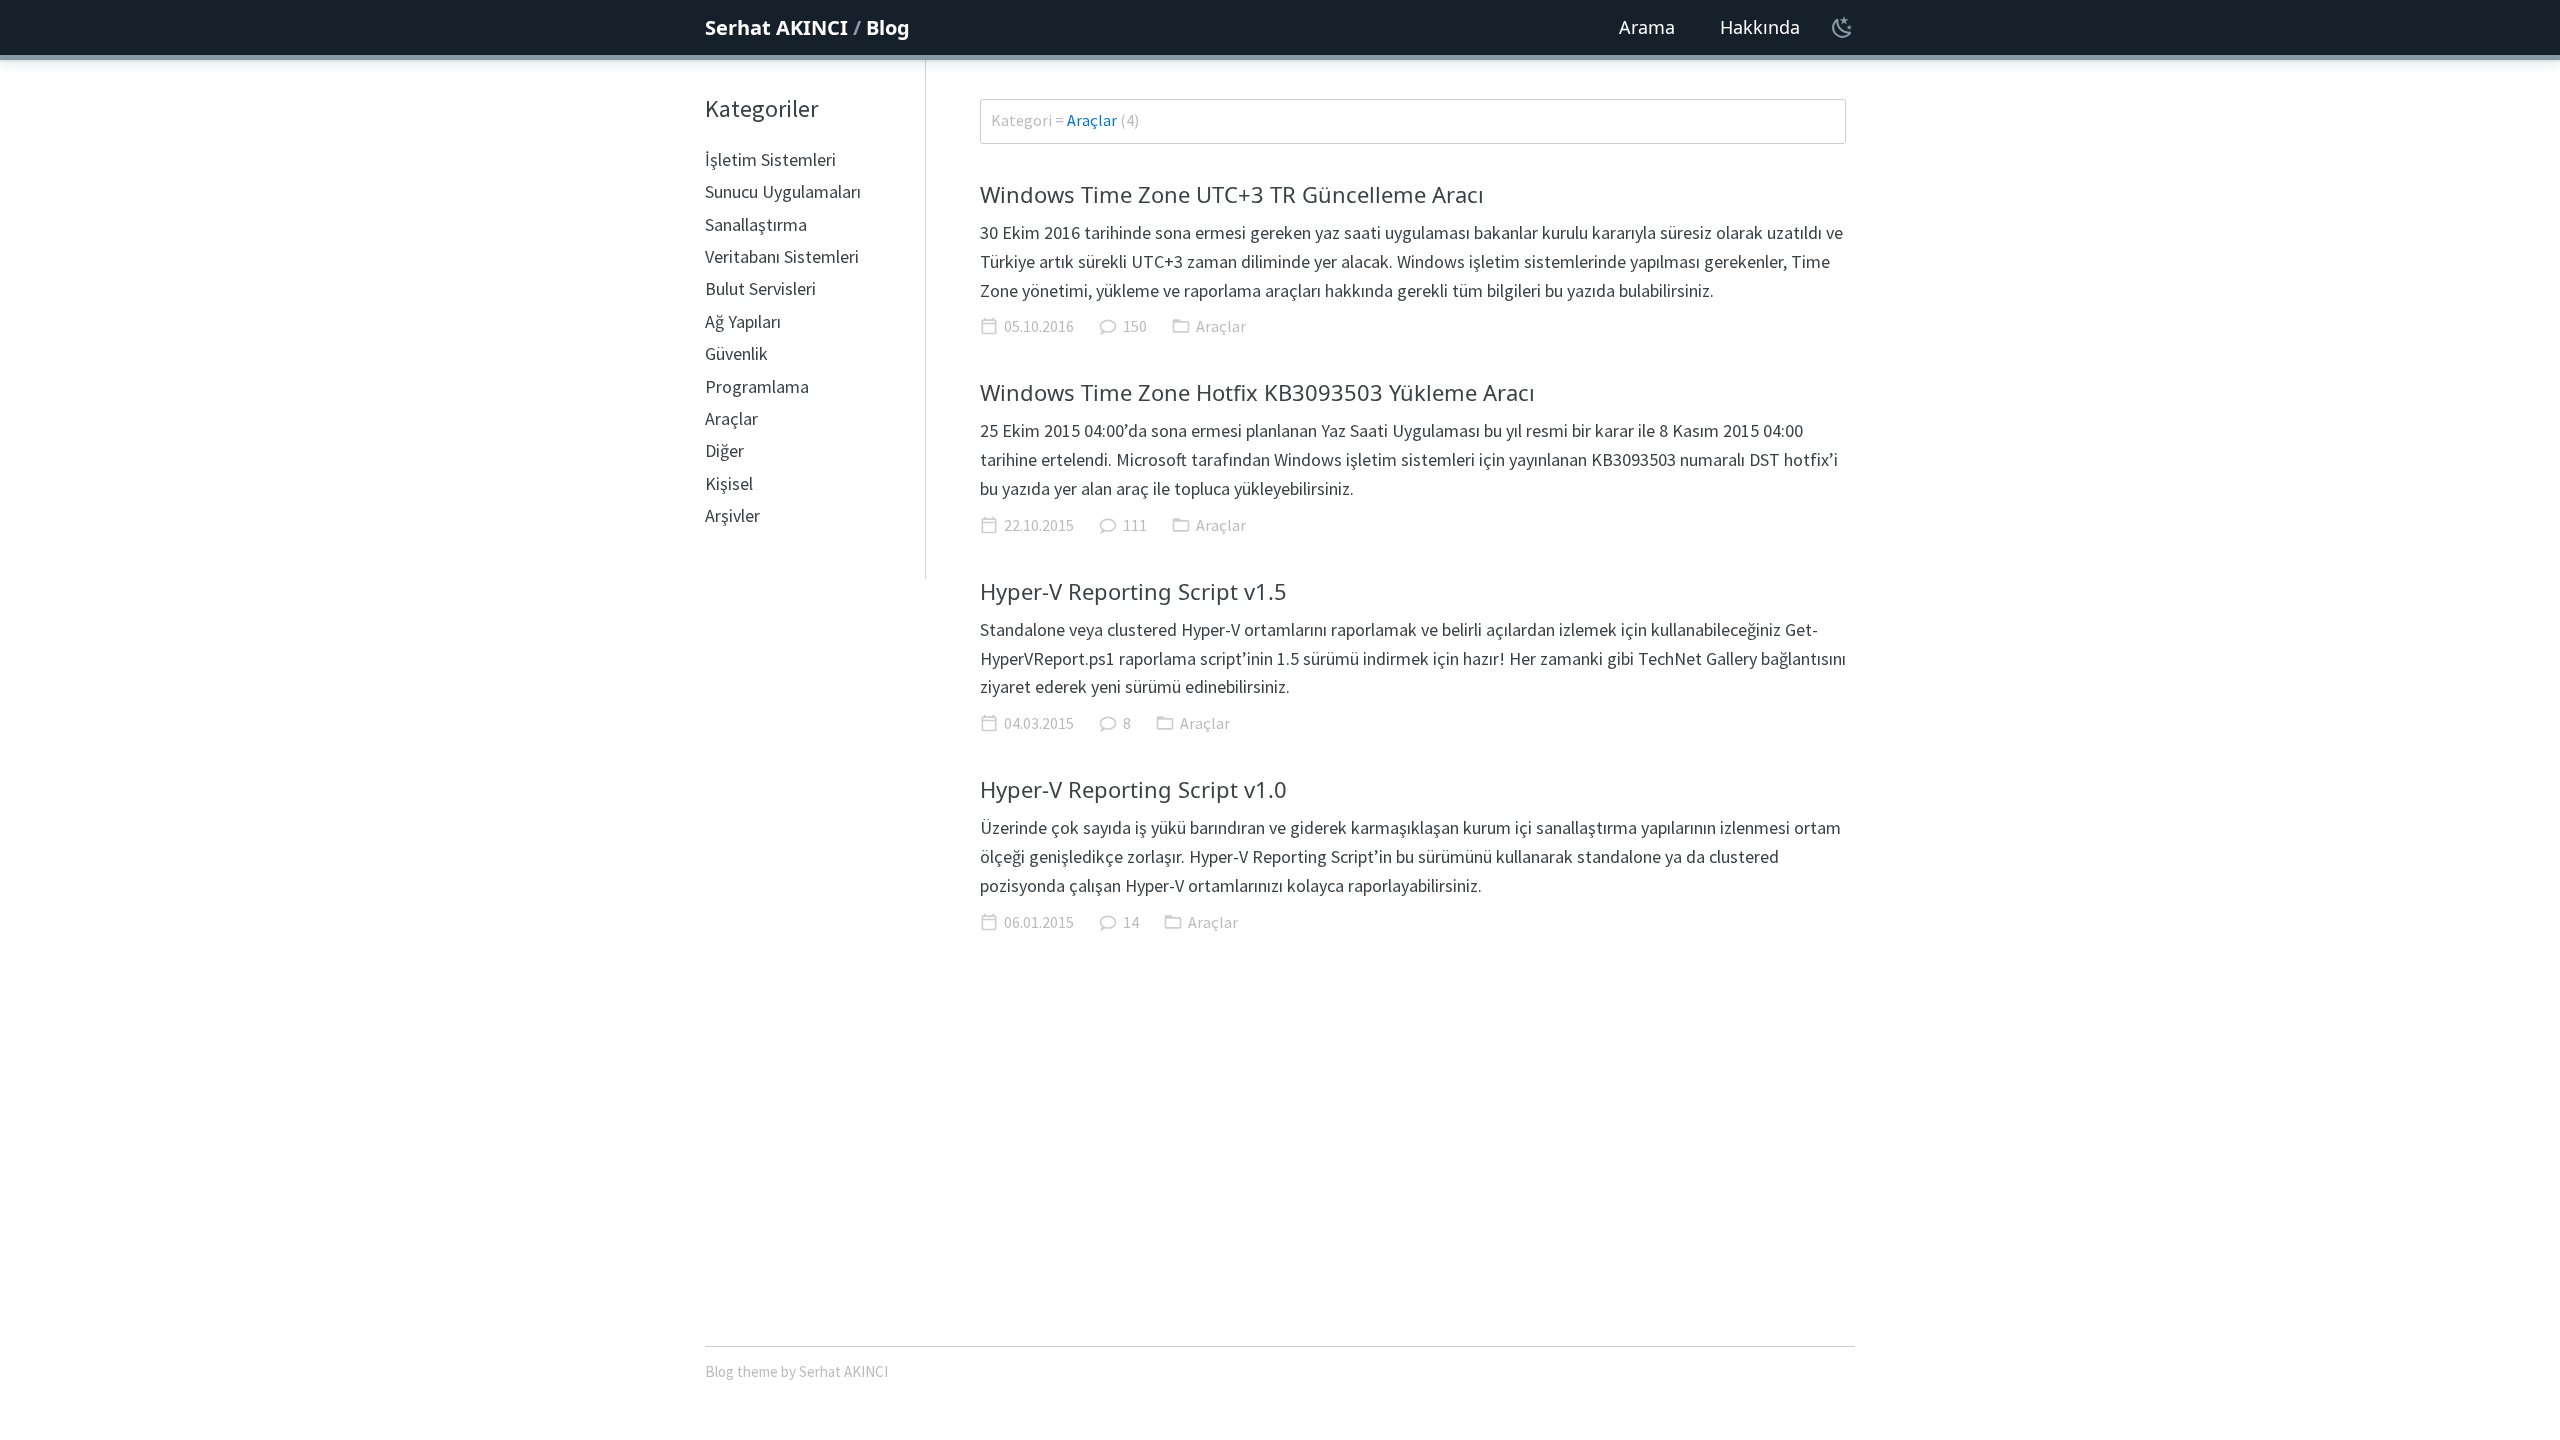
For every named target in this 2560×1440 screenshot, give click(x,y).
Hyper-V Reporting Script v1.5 (1133, 591)
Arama (1647, 27)
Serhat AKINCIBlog (807, 27)
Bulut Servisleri (760, 288)
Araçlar (731, 418)
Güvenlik (736, 353)
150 (1135, 326)
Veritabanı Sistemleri (782, 256)
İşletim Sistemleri (770, 159)
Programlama (757, 386)
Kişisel (729, 483)
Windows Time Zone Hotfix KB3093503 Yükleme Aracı (1257, 392)
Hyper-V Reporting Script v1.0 (1133, 789)
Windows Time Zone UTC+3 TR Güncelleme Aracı (1232, 194)
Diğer (724, 450)
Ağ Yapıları (743, 321)
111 (1135, 525)
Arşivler (732, 515)
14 (1131, 922)
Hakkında (1760, 27)
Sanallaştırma (756, 224)
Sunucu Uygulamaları (783, 191)
